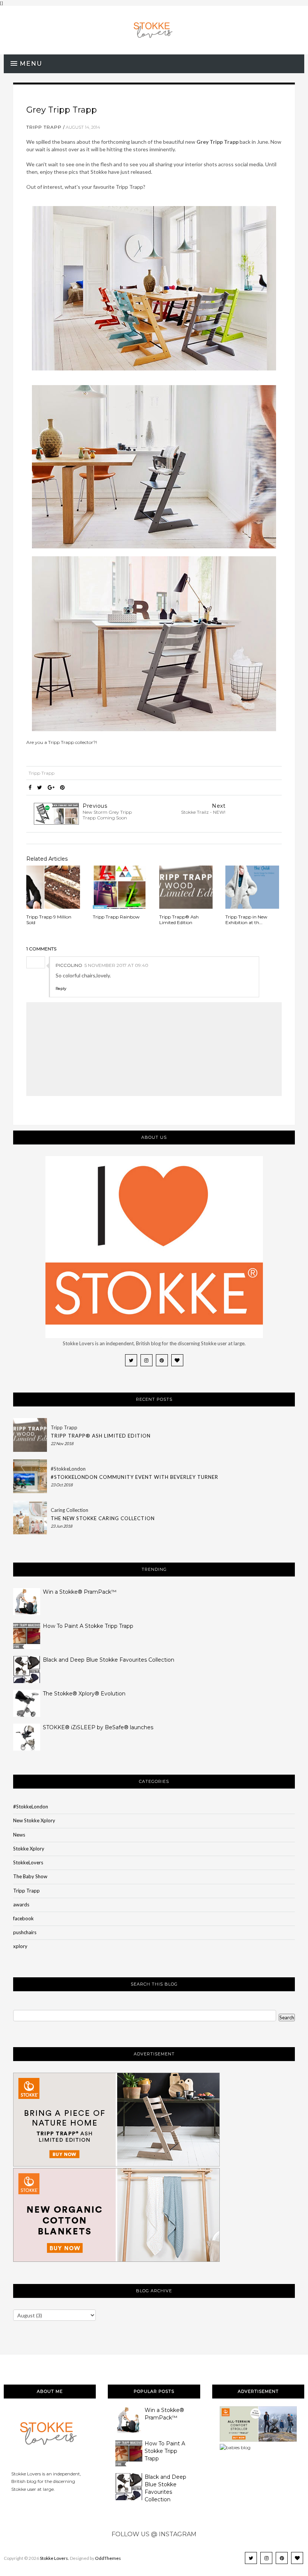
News (19, 1835)
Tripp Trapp (44, 127)
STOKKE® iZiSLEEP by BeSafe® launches (98, 1727)
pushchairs (25, 1932)
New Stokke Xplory (34, 1820)
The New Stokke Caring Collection (103, 1518)
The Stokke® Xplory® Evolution (84, 1694)
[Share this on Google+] (51, 787)
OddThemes (108, 2558)
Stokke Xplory (29, 1849)
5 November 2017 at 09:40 (116, 965)
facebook (23, 1918)
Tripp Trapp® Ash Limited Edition (101, 1436)
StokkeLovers (28, 1862)
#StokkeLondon (68, 1469)
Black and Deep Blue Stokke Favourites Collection (109, 1660)
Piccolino (69, 965)
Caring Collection (69, 1510)
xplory (20, 1946)
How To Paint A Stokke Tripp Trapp (88, 1626)
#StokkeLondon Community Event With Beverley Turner (134, 1477)
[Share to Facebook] (30, 787)
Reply (61, 988)
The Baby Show (30, 1876)
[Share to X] (40, 787)
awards (21, 1905)
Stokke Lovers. (54, 2558)
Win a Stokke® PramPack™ (80, 1592)
